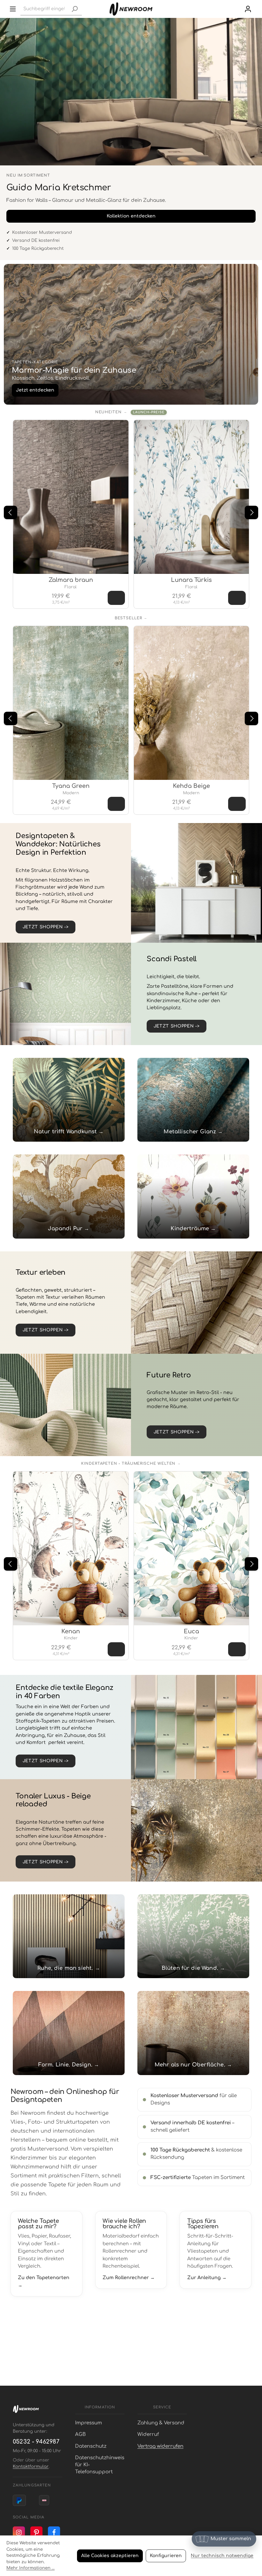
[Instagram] (19, 2532)
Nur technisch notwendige (222, 2556)
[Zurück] (11, 512)
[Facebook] (54, 2532)
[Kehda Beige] (192, 703)
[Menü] (13, 9)
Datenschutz (91, 2446)
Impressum (89, 2423)
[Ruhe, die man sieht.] (69, 1936)
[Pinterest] (36, 2532)
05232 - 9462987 (36, 2442)
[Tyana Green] (71, 703)
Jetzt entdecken (35, 390)
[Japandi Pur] (69, 1196)
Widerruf (148, 2434)
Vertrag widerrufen (160, 2446)
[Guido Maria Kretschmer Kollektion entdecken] (131, 92)
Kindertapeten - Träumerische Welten (128, 1464)
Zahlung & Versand (161, 2423)
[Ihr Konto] (248, 9)
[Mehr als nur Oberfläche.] (193, 2033)
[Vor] (251, 512)
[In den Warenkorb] (116, 598)
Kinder (71, 1638)
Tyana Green (71, 786)
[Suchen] (74, 9)
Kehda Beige (191, 786)
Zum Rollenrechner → (129, 2278)
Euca (191, 1631)
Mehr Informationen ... (31, 2568)
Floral (71, 587)
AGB (80, 2434)
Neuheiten (108, 412)
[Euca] (192, 1548)
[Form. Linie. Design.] (69, 2033)
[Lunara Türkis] (192, 497)
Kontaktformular (31, 2467)
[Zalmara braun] (71, 497)
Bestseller (128, 618)
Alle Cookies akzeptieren (110, 2556)
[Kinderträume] (193, 1196)
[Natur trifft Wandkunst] (69, 1100)
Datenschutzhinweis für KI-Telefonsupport (100, 2465)
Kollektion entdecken (131, 216)
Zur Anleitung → (207, 2278)
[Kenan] (71, 1548)
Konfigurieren (166, 2556)
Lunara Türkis (191, 580)
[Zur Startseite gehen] (131, 9)
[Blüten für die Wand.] (193, 1936)
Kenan (71, 1631)
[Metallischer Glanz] (193, 1100)
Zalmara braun (71, 580)
